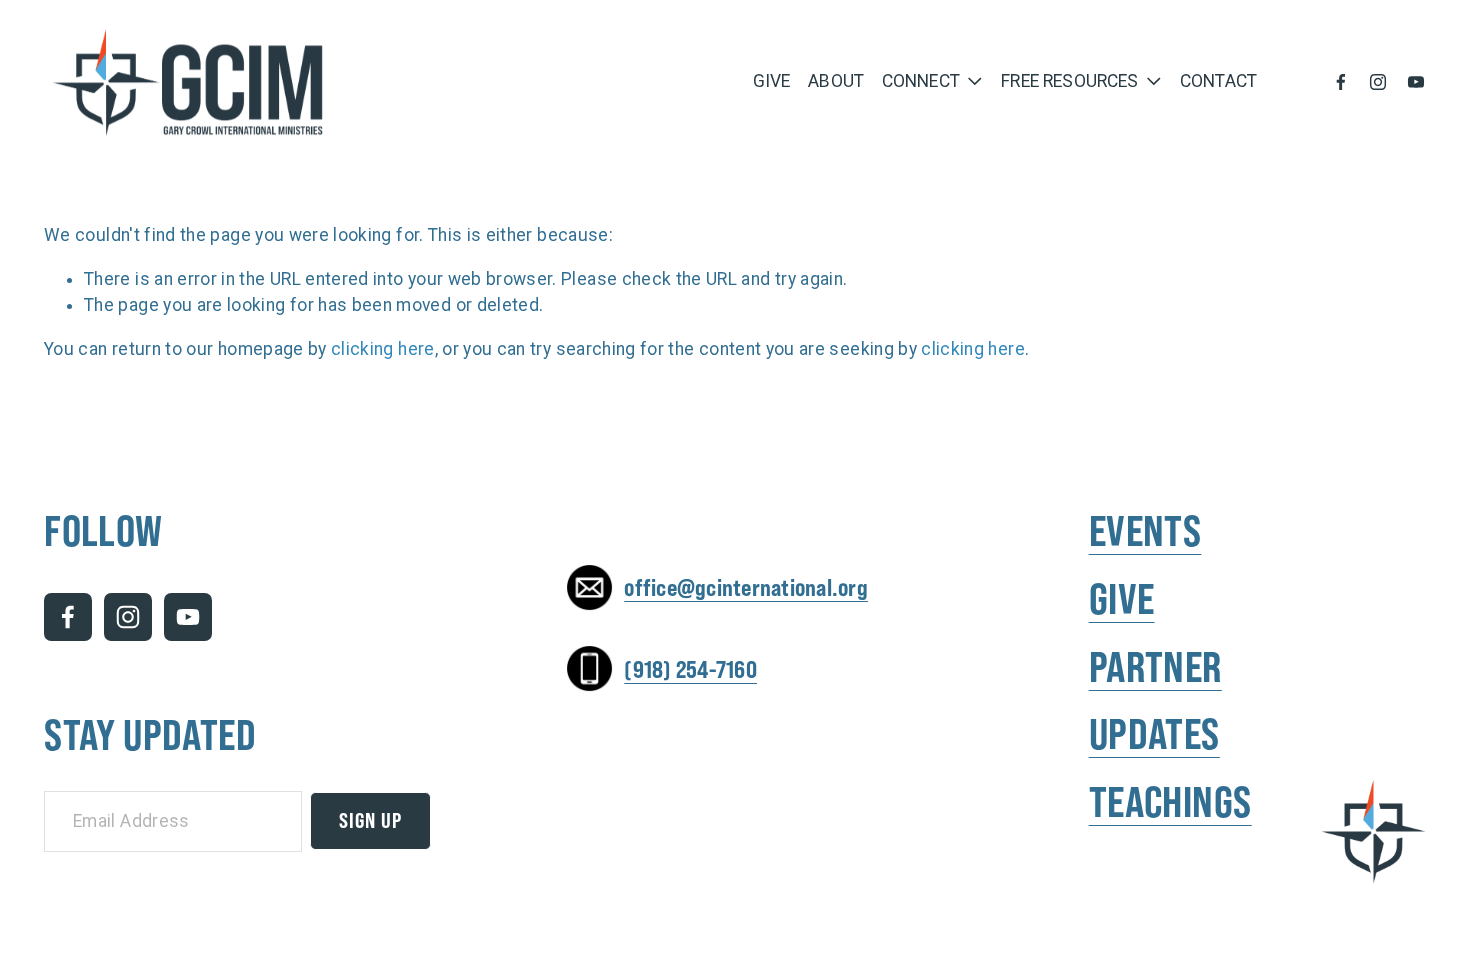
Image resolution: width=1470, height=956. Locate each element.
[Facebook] (1341, 82)
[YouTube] (1416, 82)
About (836, 81)
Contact (1218, 81)
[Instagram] (1378, 82)
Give (772, 81)
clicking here (383, 349)
